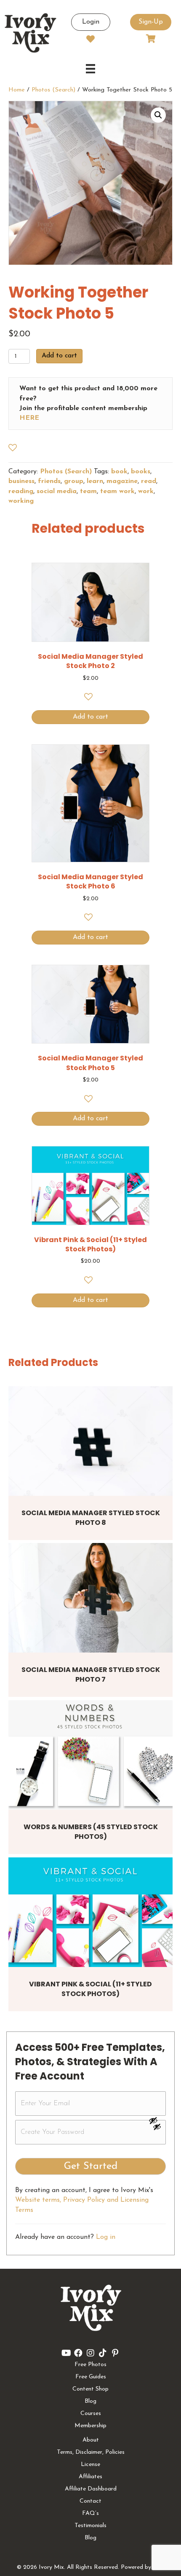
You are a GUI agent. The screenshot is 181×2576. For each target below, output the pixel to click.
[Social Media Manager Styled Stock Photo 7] (90, 1598)
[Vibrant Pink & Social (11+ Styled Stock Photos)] (90, 1912)
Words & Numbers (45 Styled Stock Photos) (91, 1831)
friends (49, 481)
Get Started (91, 2166)
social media (57, 491)
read (149, 481)
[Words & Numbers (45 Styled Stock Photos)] (90, 1755)
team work (117, 491)
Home (17, 90)
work (146, 491)
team (88, 491)
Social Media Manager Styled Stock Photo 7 (91, 1674)
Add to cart (59, 356)
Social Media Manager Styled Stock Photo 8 (91, 1517)
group (74, 481)
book (119, 472)
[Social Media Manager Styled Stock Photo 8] (90, 1441)
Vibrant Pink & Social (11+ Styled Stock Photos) (90, 1989)
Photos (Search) (53, 90)
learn (95, 481)
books (141, 472)
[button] (158, 115)
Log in (106, 2237)
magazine (122, 481)
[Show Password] (157, 2128)
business (21, 481)
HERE (29, 418)
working (21, 501)
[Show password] (157, 2120)
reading (21, 491)
